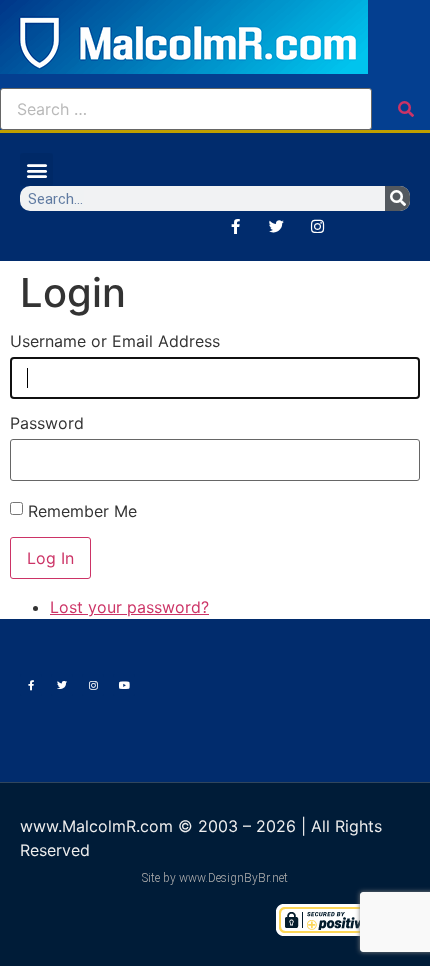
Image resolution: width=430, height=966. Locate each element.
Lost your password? (129, 607)
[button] (36, 169)
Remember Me (82, 511)
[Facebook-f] (235, 226)
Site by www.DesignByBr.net (215, 878)
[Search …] (186, 109)
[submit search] (406, 109)
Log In (50, 558)
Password (47, 423)
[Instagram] (317, 226)
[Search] (397, 198)
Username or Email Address (115, 341)
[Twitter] (276, 226)
